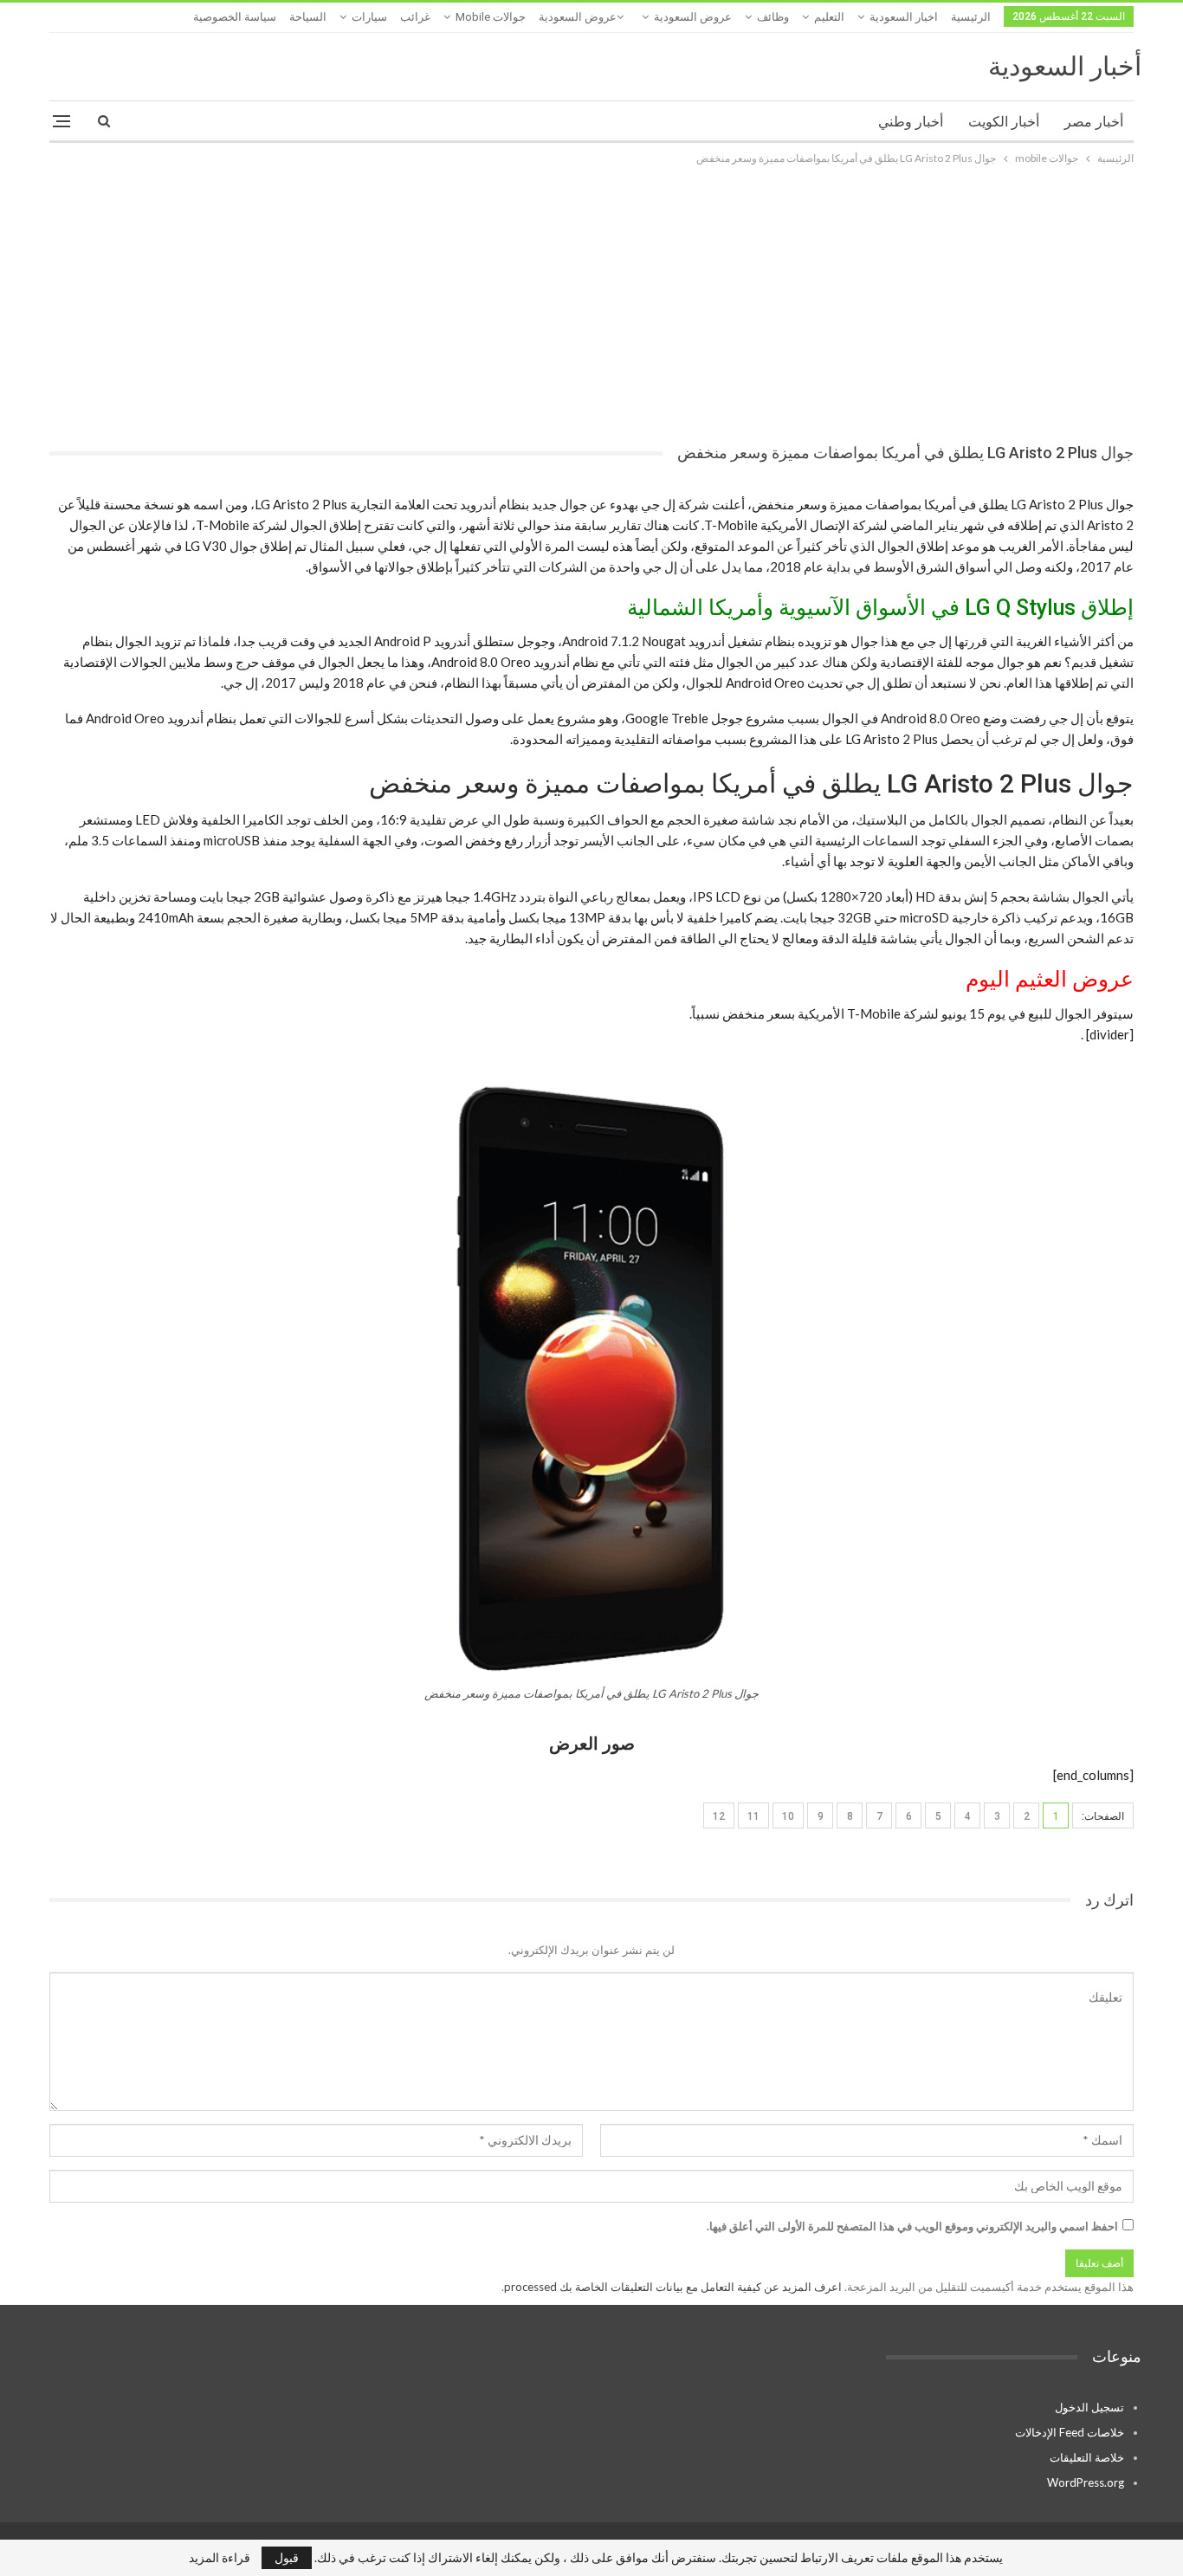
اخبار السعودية (904, 17)
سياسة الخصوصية (235, 17)
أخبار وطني (911, 122)
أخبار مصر (1094, 122)
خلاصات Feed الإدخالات (1070, 2432)
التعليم (829, 17)
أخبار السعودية (1065, 66)
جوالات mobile (491, 17)
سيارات (369, 17)
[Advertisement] (591, 298)
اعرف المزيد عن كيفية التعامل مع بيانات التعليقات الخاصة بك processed (673, 2287)
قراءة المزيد (220, 2558)
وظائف (773, 17)
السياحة (308, 17)
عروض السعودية (693, 17)
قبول (287, 2557)
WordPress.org (1086, 2482)
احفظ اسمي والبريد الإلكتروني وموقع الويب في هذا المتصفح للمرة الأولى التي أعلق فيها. (912, 2226)
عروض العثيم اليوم (1050, 979)
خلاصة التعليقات (1087, 2457)
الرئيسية (971, 17)
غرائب (415, 17)
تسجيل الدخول (1089, 2407)
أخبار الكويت (1004, 122)
